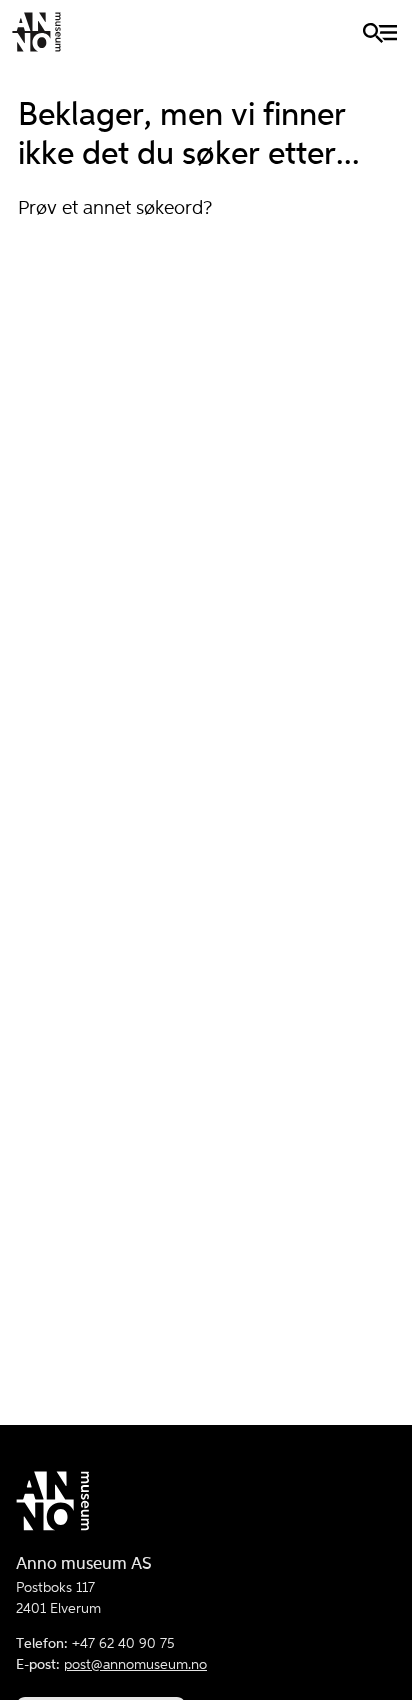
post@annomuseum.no (135, 1665)
